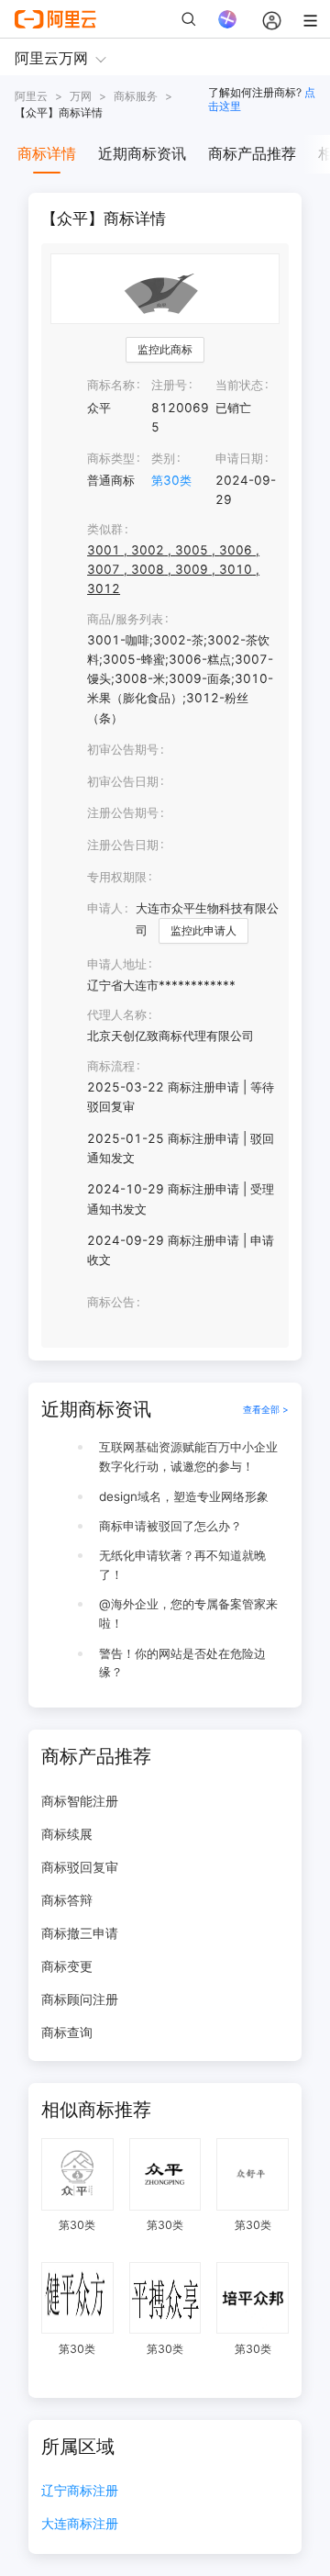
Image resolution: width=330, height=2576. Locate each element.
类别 (163, 458)
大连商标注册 (80, 2524)
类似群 (105, 529)
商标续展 (67, 1834)
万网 (81, 96)
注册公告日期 (123, 845)
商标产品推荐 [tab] (252, 153)
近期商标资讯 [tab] (142, 153)
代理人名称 (117, 1014)
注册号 (169, 385)
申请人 (105, 908)
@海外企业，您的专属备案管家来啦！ (188, 1613)
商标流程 (111, 1066)
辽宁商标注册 (80, 2491)
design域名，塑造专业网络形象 (184, 1496)
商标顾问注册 (80, 1999)
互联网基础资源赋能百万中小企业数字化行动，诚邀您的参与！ (188, 1456)
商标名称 (111, 385)
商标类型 (111, 458)
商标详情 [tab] (47, 153)
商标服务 (136, 96)
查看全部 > (266, 1410)
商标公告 (111, 1302)
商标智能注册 (80, 1801)
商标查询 (67, 2032)
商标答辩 (67, 1900)
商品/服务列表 (125, 619)
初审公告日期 (123, 781)
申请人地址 (117, 964)
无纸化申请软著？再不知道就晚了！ (182, 1565)
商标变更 (67, 1966)
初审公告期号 (123, 749)
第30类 (171, 480)
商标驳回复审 (80, 1867)
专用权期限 (117, 877)
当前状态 (239, 385)
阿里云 (31, 96)
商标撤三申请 (80, 1933)
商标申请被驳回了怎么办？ (170, 1526)
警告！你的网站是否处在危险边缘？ (182, 1663)
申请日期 (239, 458)
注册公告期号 (123, 812)
